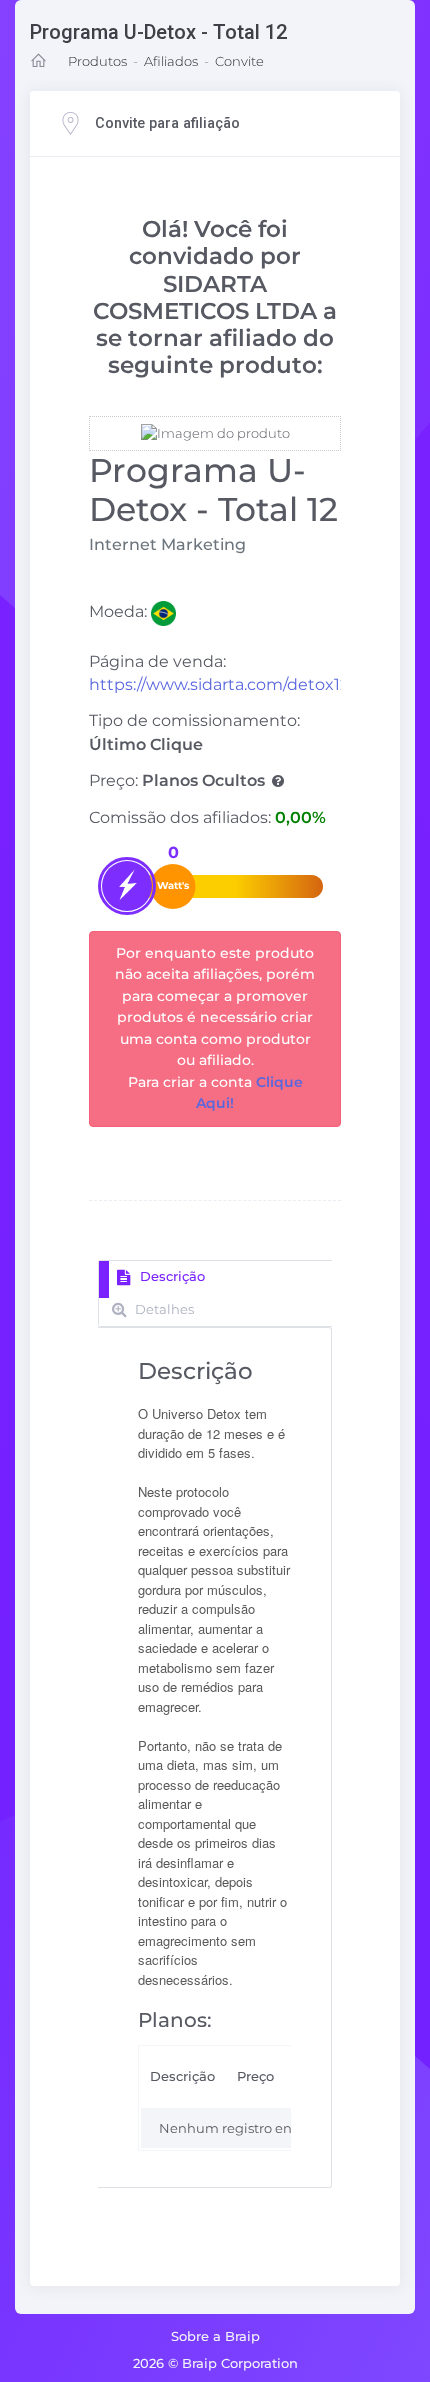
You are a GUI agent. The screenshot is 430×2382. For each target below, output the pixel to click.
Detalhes (163, 1309)
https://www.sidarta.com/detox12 (219, 684)
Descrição (170, 1276)
